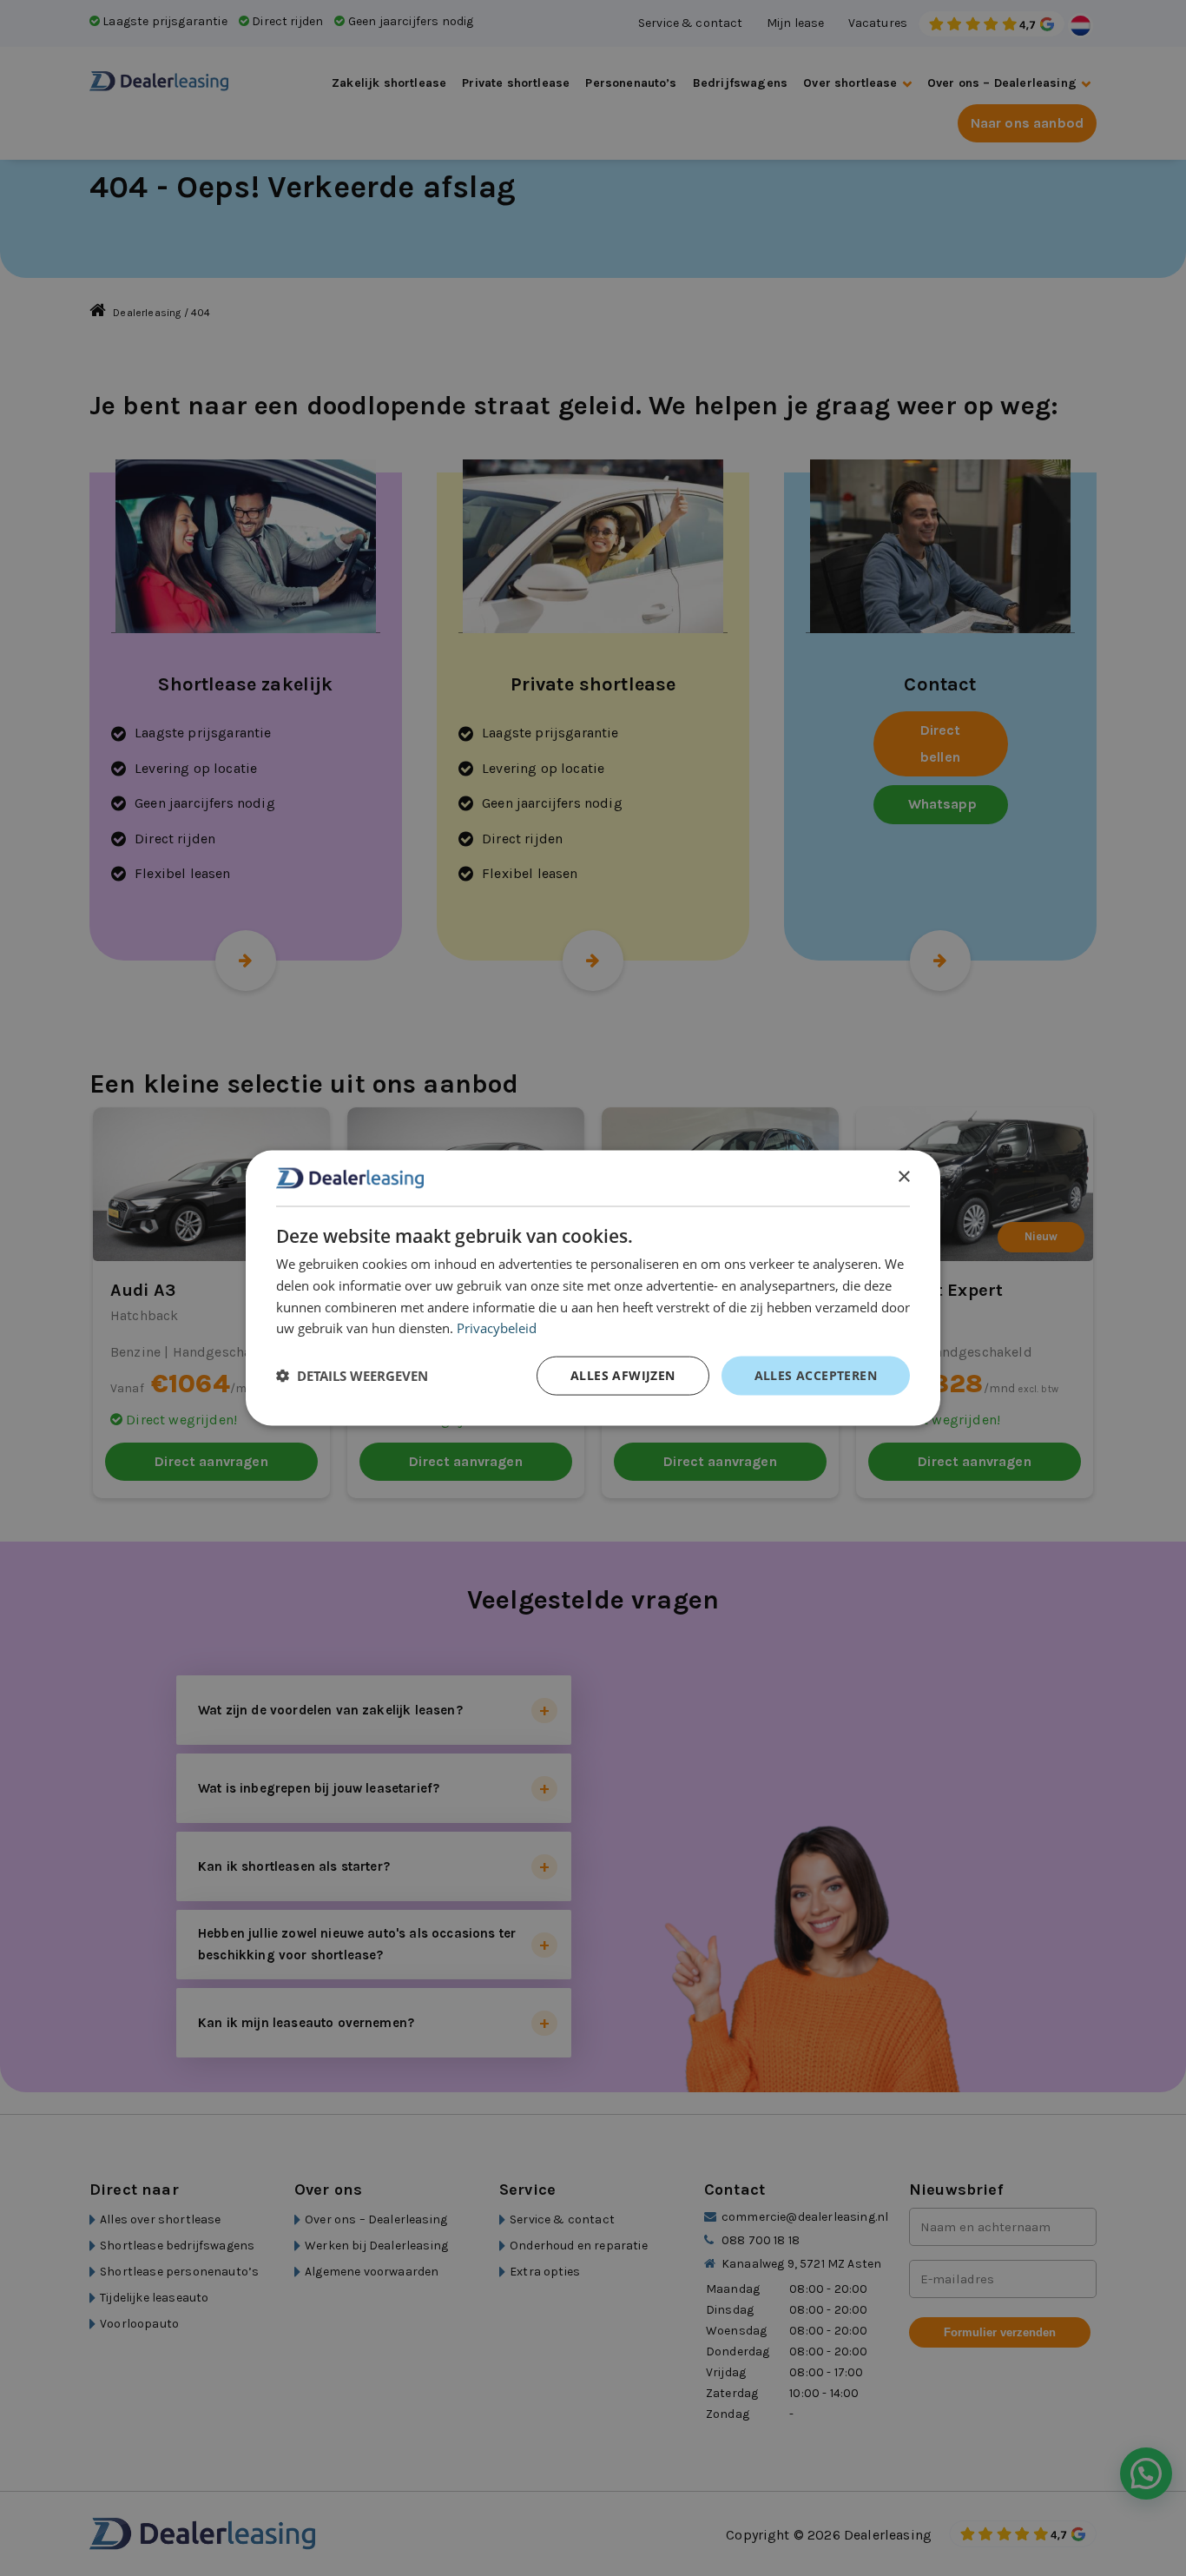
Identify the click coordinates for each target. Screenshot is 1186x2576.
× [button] (903, 1177)
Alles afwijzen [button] (623, 1375)
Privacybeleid (497, 1328)
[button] (352, 1376)
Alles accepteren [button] (816, 1375)
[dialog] (593, 1288)
